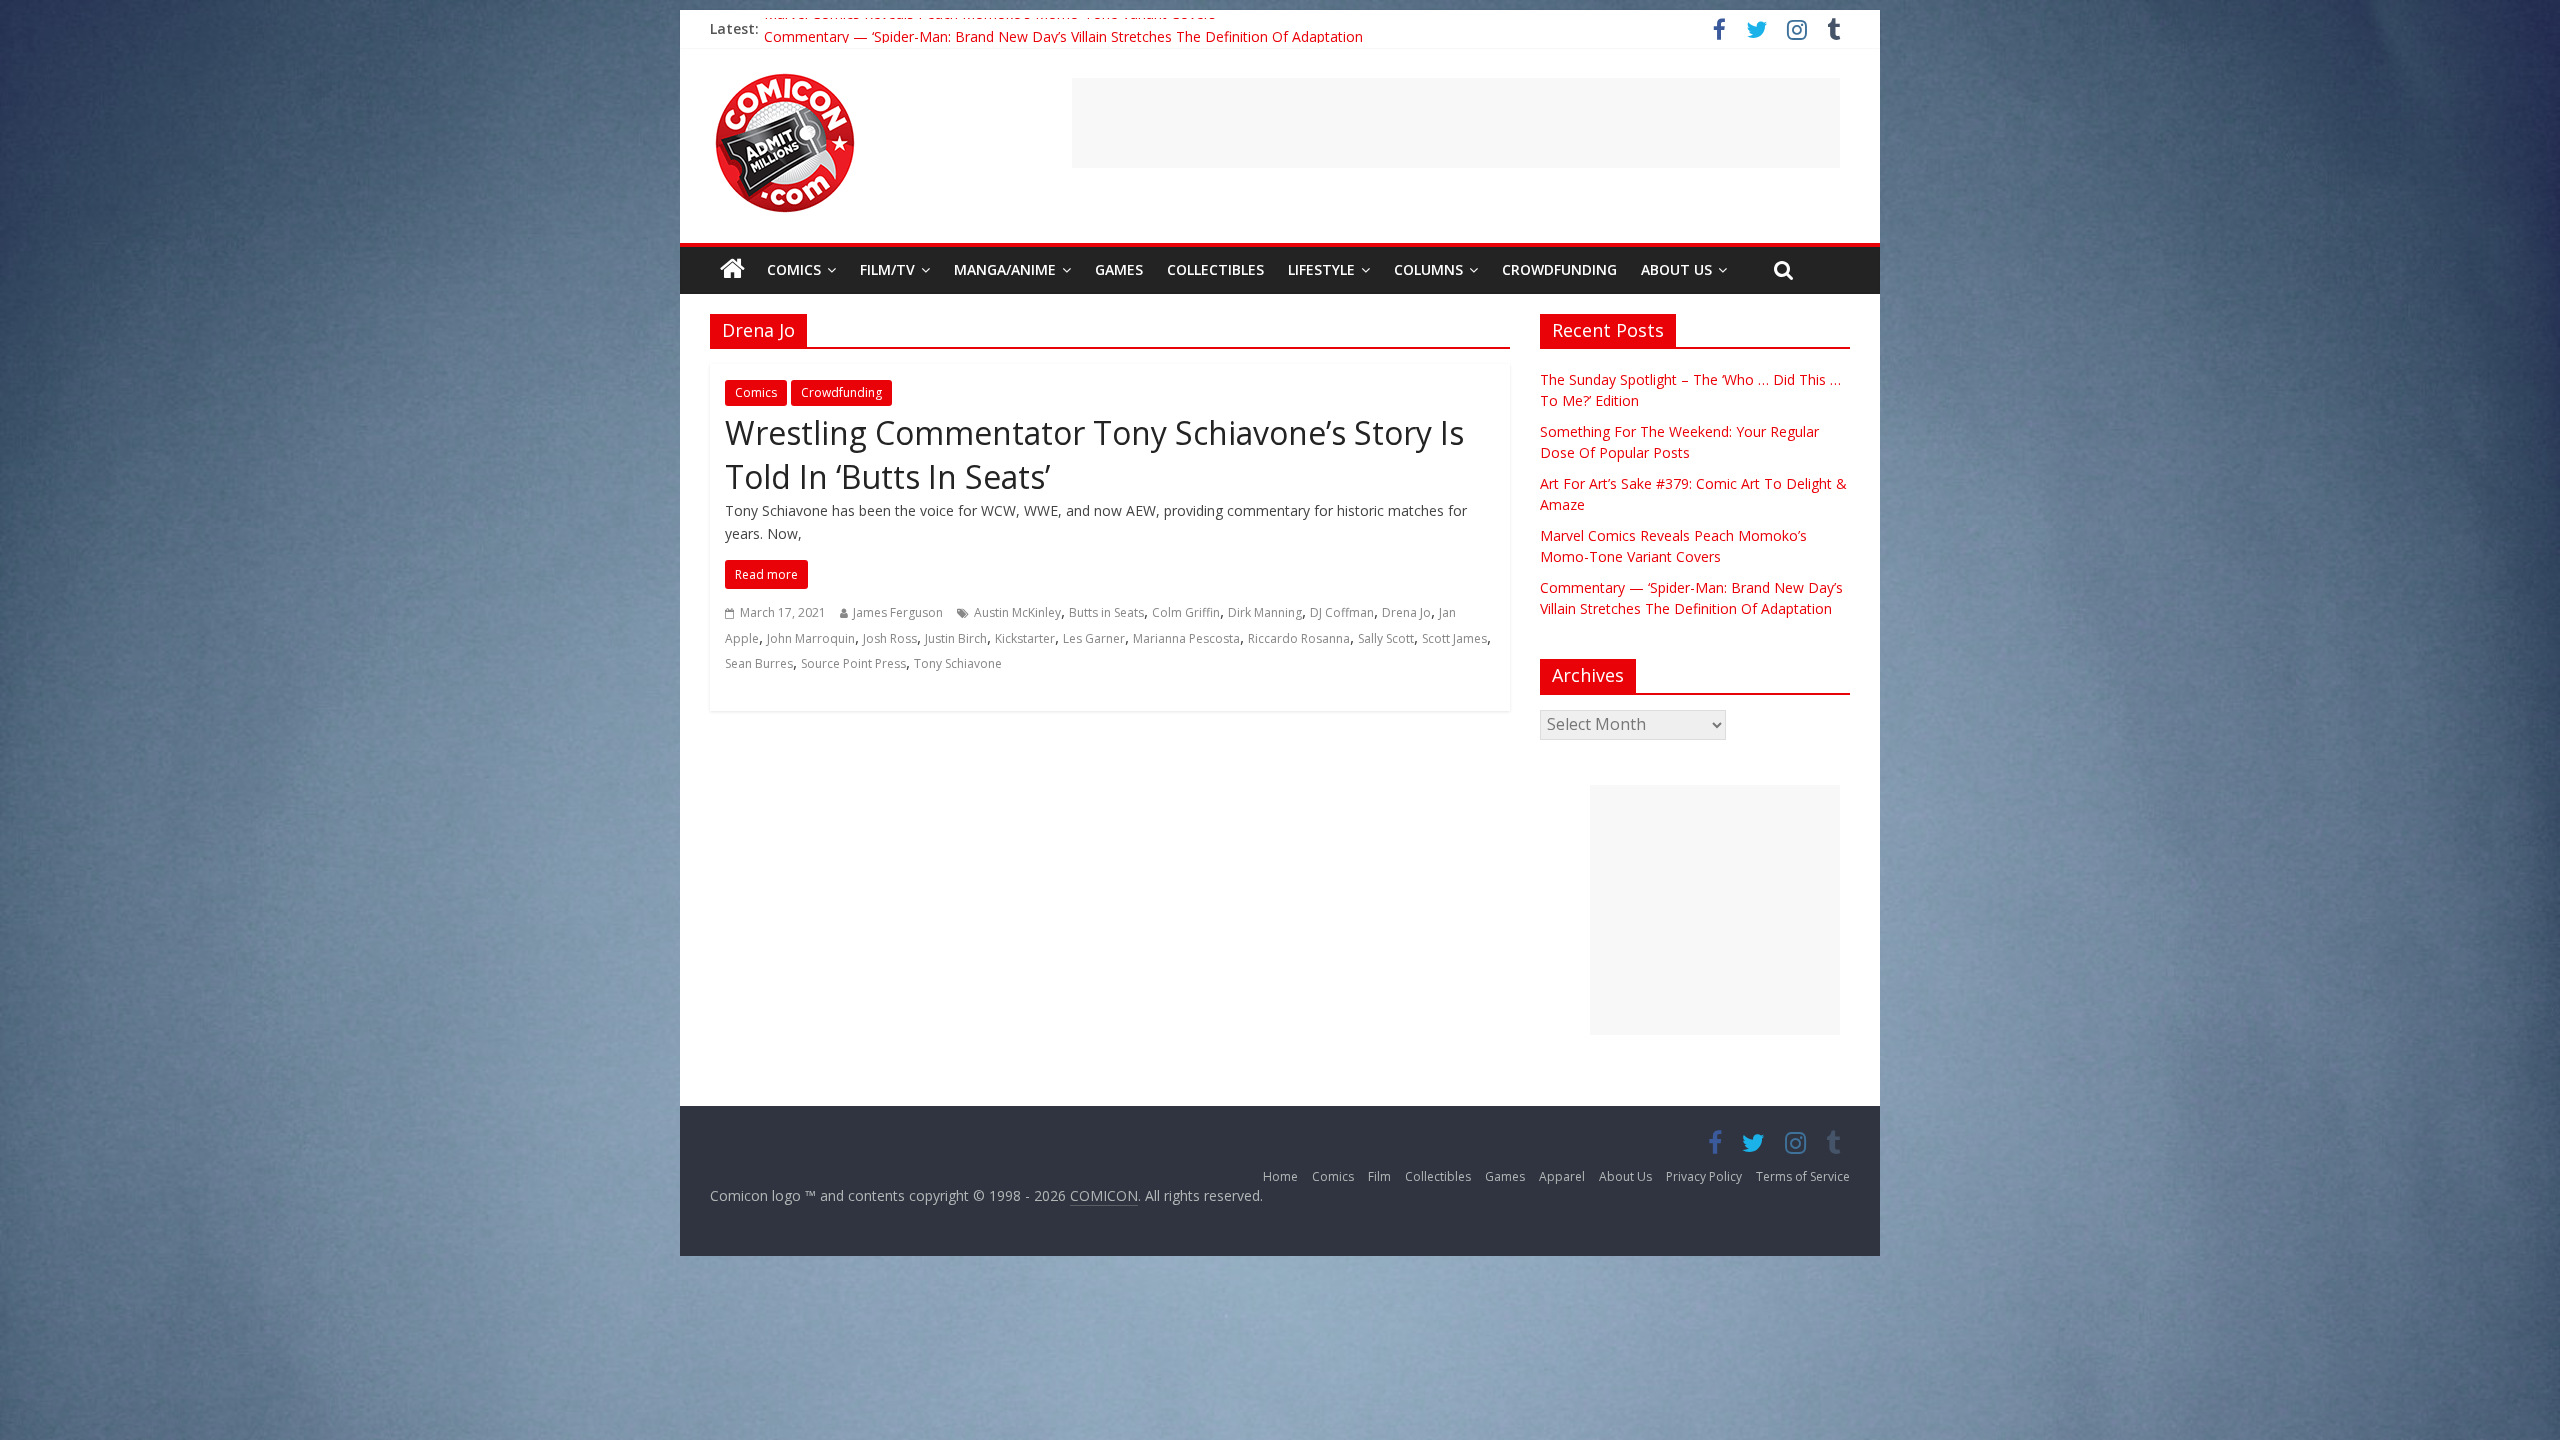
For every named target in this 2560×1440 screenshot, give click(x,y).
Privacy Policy (1704, 1176)
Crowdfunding (1559, 269)
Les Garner (1094, 638)
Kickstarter (1025, 638)
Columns (1428, 269)
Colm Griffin (1186, 612)
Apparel (1562, 1176)
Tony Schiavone (958, 663)
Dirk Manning (1265, 612)
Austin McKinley (1017, 612)
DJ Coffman (1342, 612)
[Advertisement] (1456, 123)
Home (1280, 1176)
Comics (794, 269)
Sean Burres (759, 663)
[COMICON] (785, 80)
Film (1379, 1176)
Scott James (1454, 638)
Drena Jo (1406, 612)
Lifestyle (1321, 269)
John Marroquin (811, 638)
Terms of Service (1803, 1176)
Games (1119, 269)
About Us (1676, 269)
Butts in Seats (1106, 612)
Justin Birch (956, 638)
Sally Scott (1386, 638)
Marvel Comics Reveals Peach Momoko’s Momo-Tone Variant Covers (990, 28)
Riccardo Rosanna (1299, 638)
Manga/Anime (1005, 269)
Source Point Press (853, 663)
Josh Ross (890, 638)
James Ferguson (898, 612)
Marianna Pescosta (1186, 638)
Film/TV (887, 269)
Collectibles (1215, 269)
